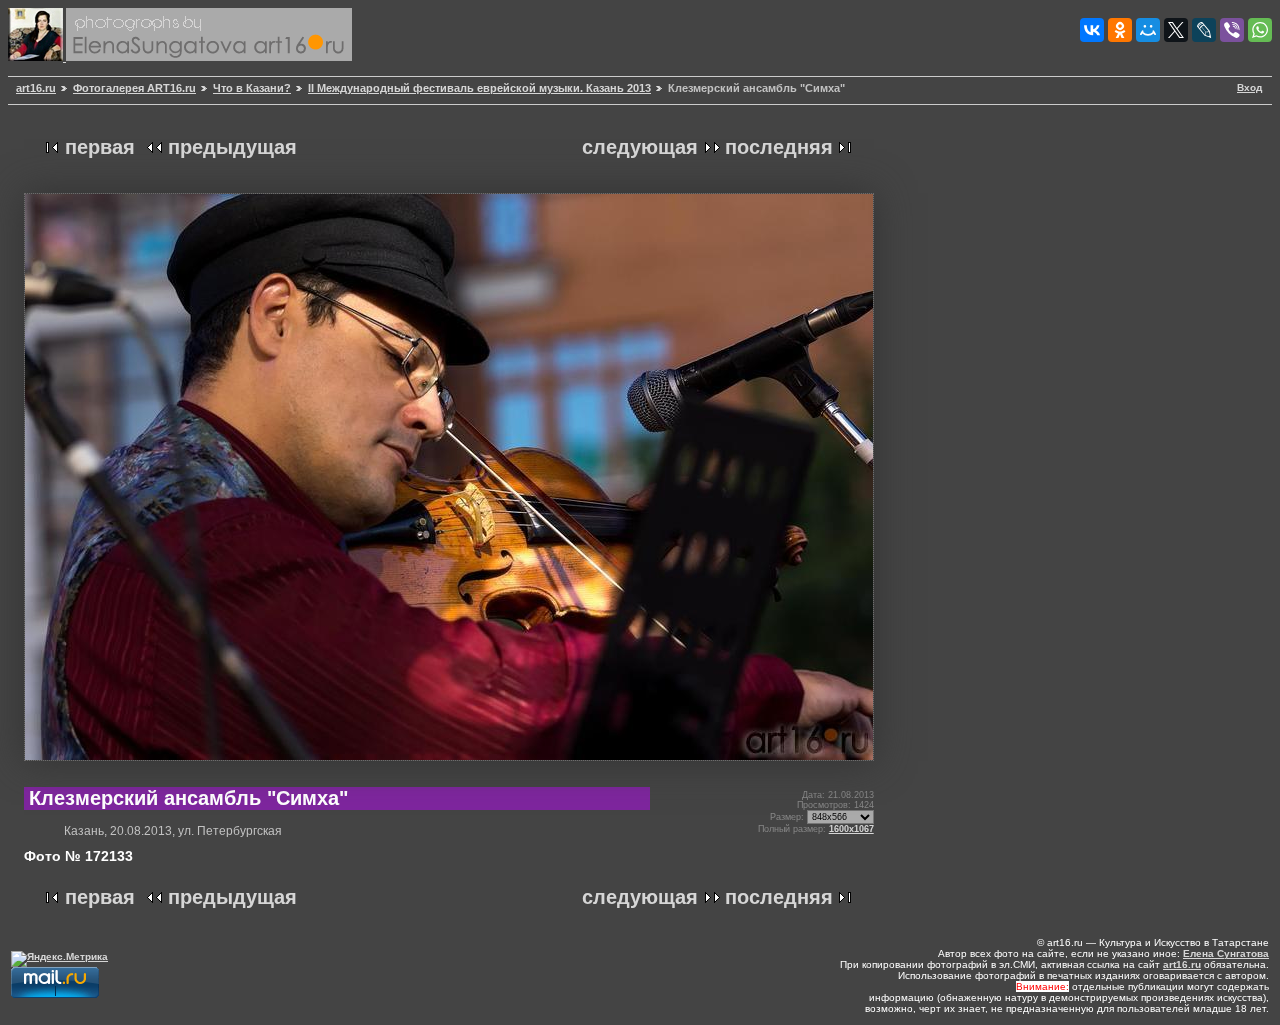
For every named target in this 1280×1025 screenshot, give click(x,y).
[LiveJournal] (1204, 30)
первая (100, 147)
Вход (1249, 87)
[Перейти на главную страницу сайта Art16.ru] (37, 57)
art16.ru (36, 88)
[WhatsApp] (1260, 30)
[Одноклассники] (1120, 30)
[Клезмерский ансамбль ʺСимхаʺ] (449, 768)
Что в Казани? (252, 88)
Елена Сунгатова (1226, 953)
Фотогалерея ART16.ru (134, 88)
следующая (640, 147)
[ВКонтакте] (1092, 30)
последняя (779, 147)
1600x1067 (851, 829)
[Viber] (1232, 30)
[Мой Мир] (1148, 30)
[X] (1176, 30)
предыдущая (232, 147)
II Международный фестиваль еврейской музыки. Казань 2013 (479, 88)
